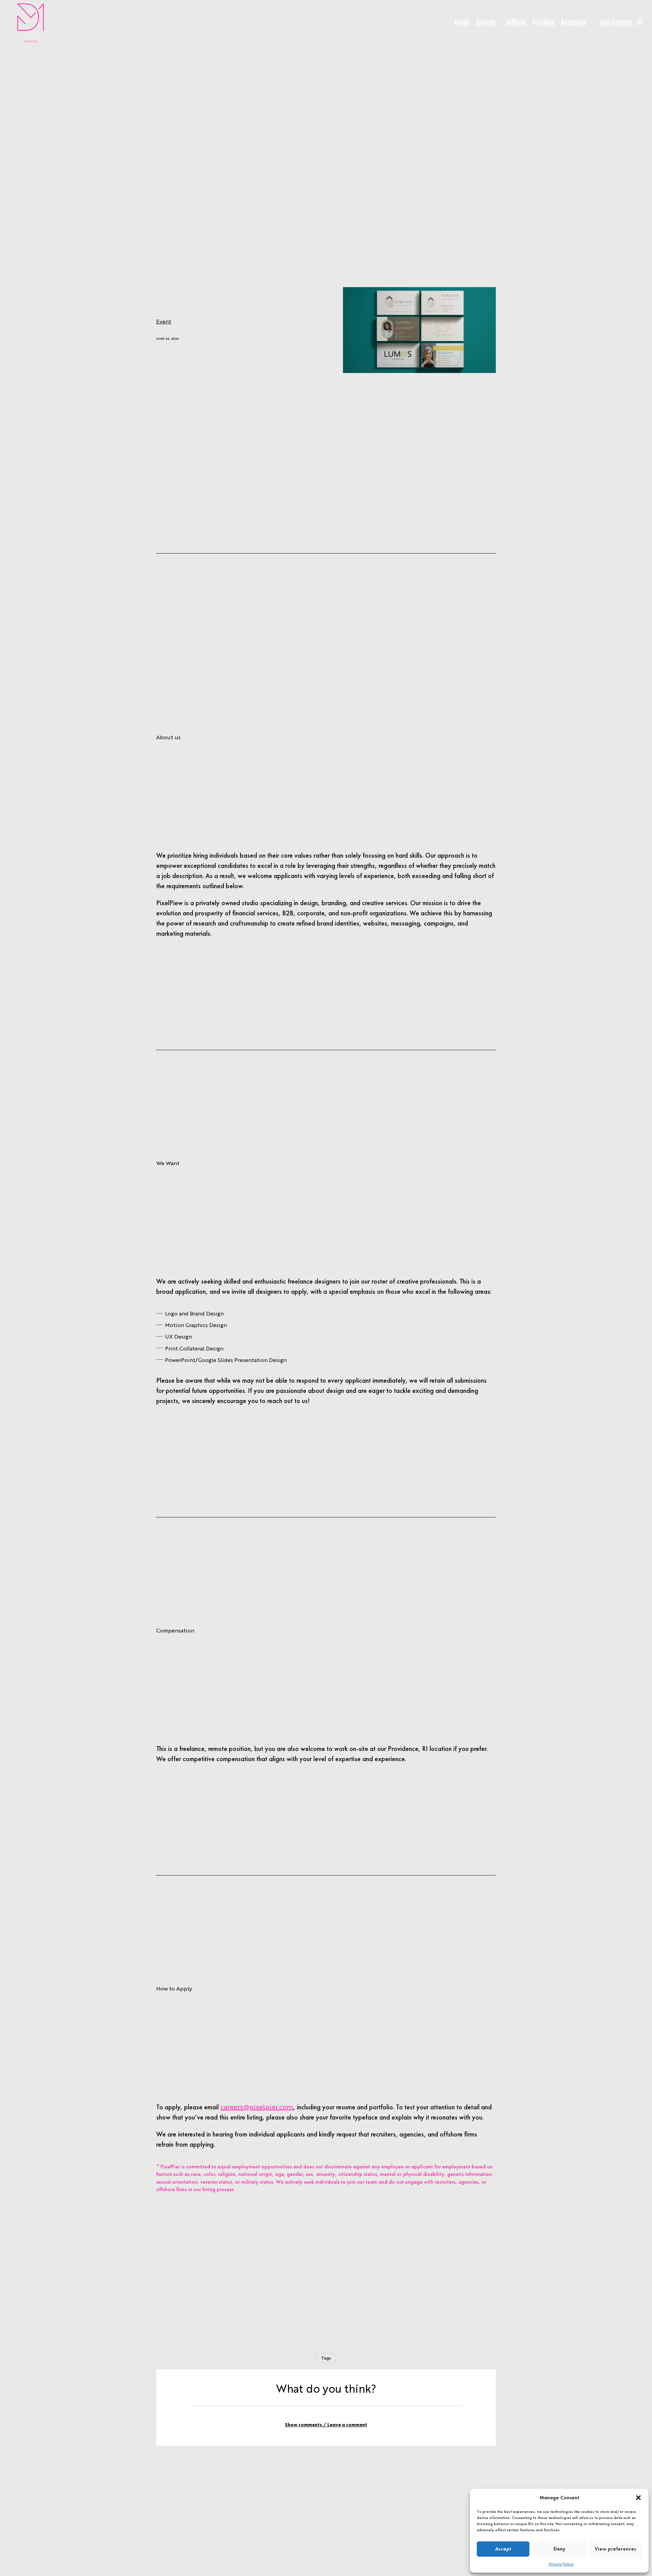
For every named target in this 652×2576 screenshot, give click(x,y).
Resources (574, 23)
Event (164, 321)
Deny (559, 2549)
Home (462, 23)
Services (486, 23)
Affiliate (516, 23)
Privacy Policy (561, 2564)
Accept (503, 2549)
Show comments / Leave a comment (326, 2425)
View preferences (615, 2549)
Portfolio (544, 23)
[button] (638, 2498)
